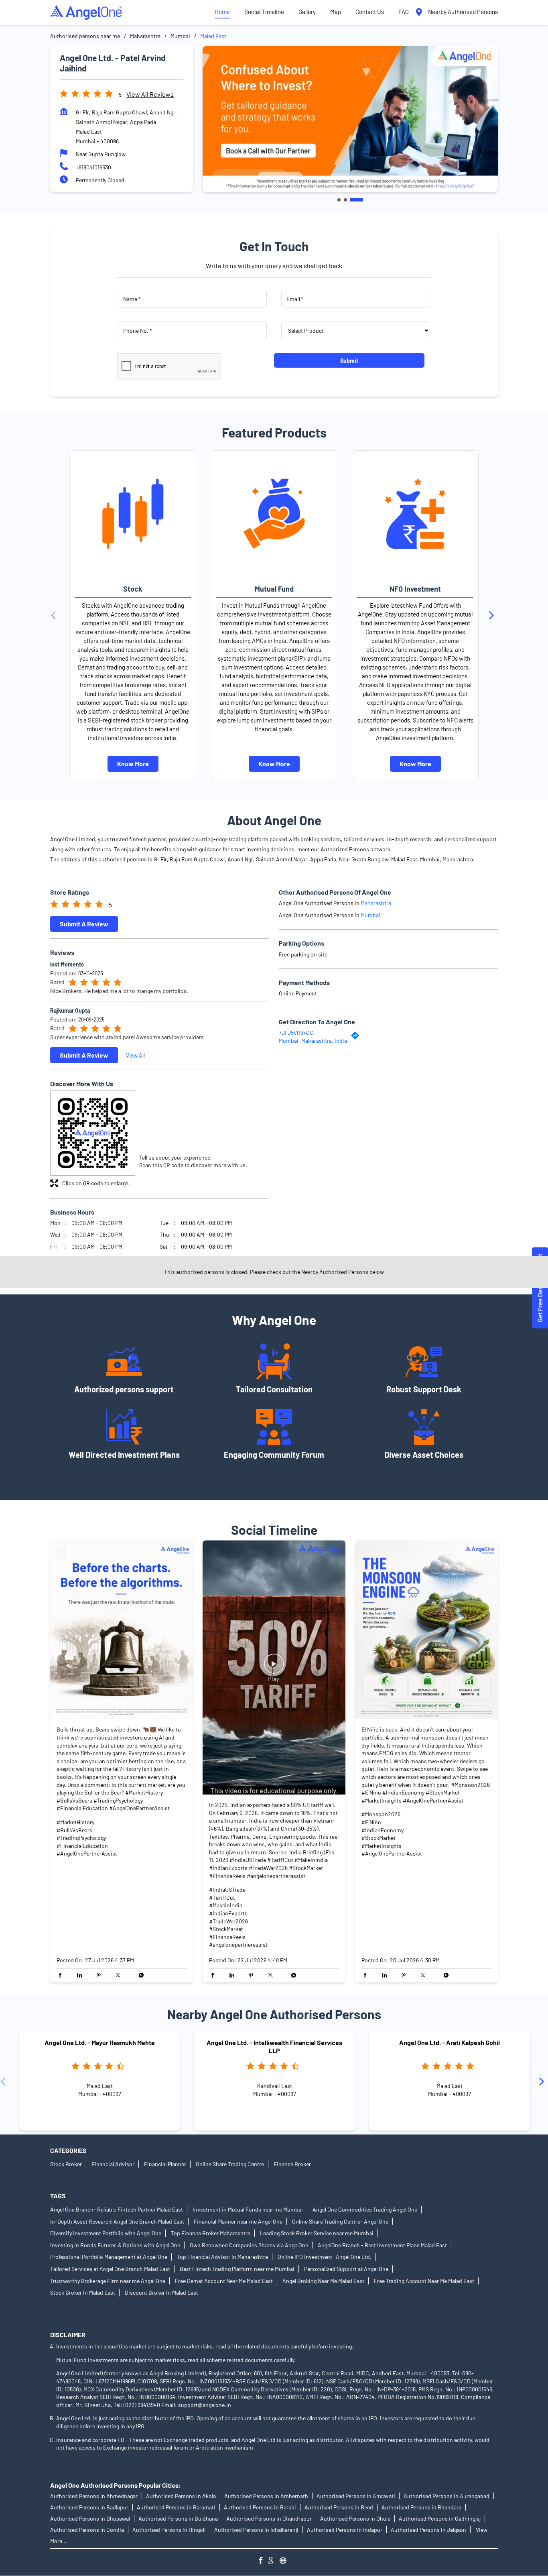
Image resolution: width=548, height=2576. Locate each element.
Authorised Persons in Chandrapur (269, 2519)
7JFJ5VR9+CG (296, 1033)
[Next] (493, 615)
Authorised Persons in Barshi (260, 2508)
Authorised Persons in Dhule (355, 2519)
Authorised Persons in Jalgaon (428, 2530)
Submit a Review (84, 924)
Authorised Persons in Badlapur (89, 2508)
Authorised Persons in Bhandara (421, 2508)
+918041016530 (93, 167)
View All (135, 1055)
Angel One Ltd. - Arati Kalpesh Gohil (450, 2042)
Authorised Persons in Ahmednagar (94, 2496)
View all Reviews (150, 94)
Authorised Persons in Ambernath (266, 2496)
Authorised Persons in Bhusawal (90, 2519)
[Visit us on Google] (274, 2561)
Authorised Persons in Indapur (345, 2530)
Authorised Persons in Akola (181, 2496)
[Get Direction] (357, 1038)
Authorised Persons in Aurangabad (447, 2496)
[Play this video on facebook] (274, 1667)
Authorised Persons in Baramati (176, 2508)
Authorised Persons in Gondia (87, 2530)
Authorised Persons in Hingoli (169, 2530)
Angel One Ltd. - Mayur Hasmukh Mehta (99, 2042)
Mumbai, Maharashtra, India (313, 1041)
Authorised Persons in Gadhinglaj (440, 2519)
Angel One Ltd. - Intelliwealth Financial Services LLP (274, 2046)
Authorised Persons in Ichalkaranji (256, 2530)
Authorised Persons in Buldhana (178, 2519)
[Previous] (55, 615)
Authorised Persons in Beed (339, 2508)
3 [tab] (357, 200)
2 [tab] (345, 200)
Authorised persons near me (85, 36)
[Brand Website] (285, 2561)
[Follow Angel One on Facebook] (263, 2561)
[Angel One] (86, 12)
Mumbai (180, 36)
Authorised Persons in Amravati (356, 2496)
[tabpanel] (350, 119)
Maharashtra (145, 36)
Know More (133, 764)
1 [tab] (339, 200)
